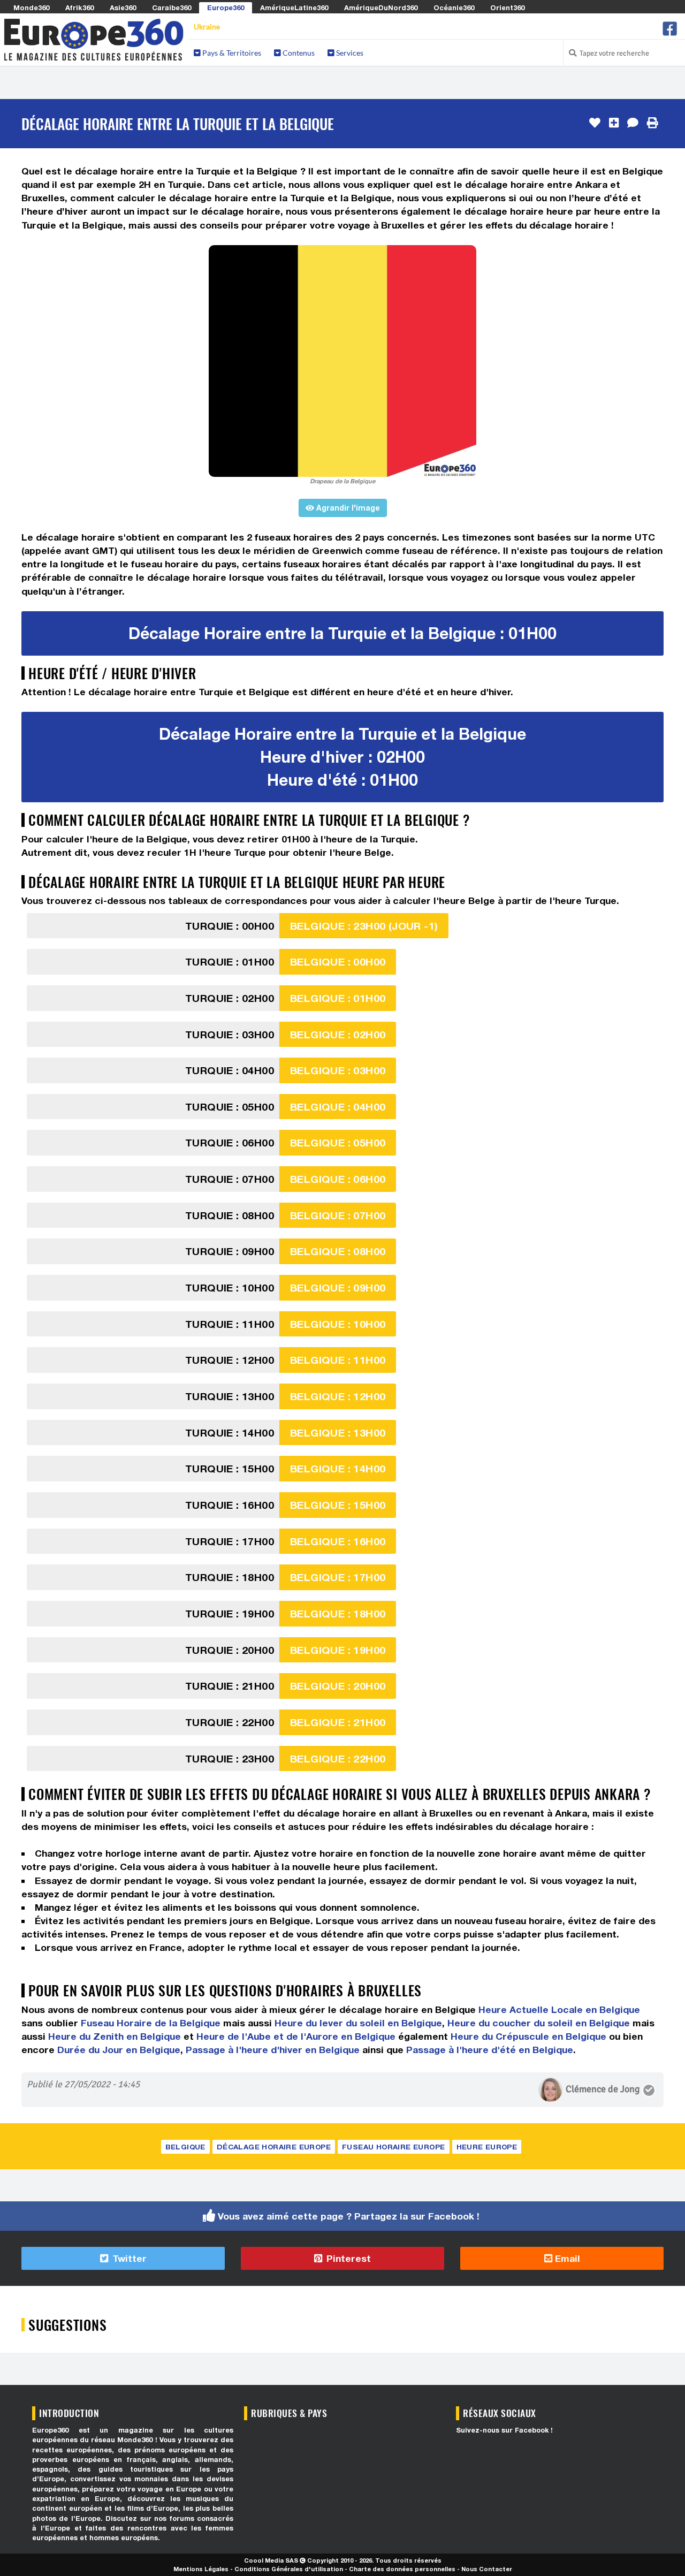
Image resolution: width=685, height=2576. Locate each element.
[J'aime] (595, 123)
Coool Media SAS (271, 2560)
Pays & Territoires (231, 53)
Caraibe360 (172, 7)
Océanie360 (454, 7)
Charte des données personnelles (402, 2569)
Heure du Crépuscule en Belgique (528, 2036)
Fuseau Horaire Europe (393, 2147)
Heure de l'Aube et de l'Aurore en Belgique (296, 2036)
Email (566, 2258)
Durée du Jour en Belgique (119, 2050)
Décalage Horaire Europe (274, 2147)
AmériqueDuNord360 (381, 7)
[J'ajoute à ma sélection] (614, 123)
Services (349, 53)
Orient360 (507, 7)
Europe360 (226, 7)
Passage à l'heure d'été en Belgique (490, 2050)
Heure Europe (487, 2147)
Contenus (298, 53)
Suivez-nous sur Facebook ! (504, 2430)
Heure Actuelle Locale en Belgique (559, 2009)
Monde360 (31, 7)
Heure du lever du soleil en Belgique (358, 2023)
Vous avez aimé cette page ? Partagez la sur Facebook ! (349, 2216)
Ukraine (207, 26)
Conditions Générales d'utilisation (289, 2569)
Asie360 (123, 7)
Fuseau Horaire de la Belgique (151, 2023)
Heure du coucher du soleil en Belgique (539, 2023)
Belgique (185, 2147)
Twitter (128, 2258)
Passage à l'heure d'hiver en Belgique (273, 2050)
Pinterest (347, 2258)
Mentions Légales (201, 2569)
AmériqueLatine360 (294, 7)
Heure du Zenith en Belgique (115, 2036)
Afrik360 (79, 7)
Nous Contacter (487, 2569)
